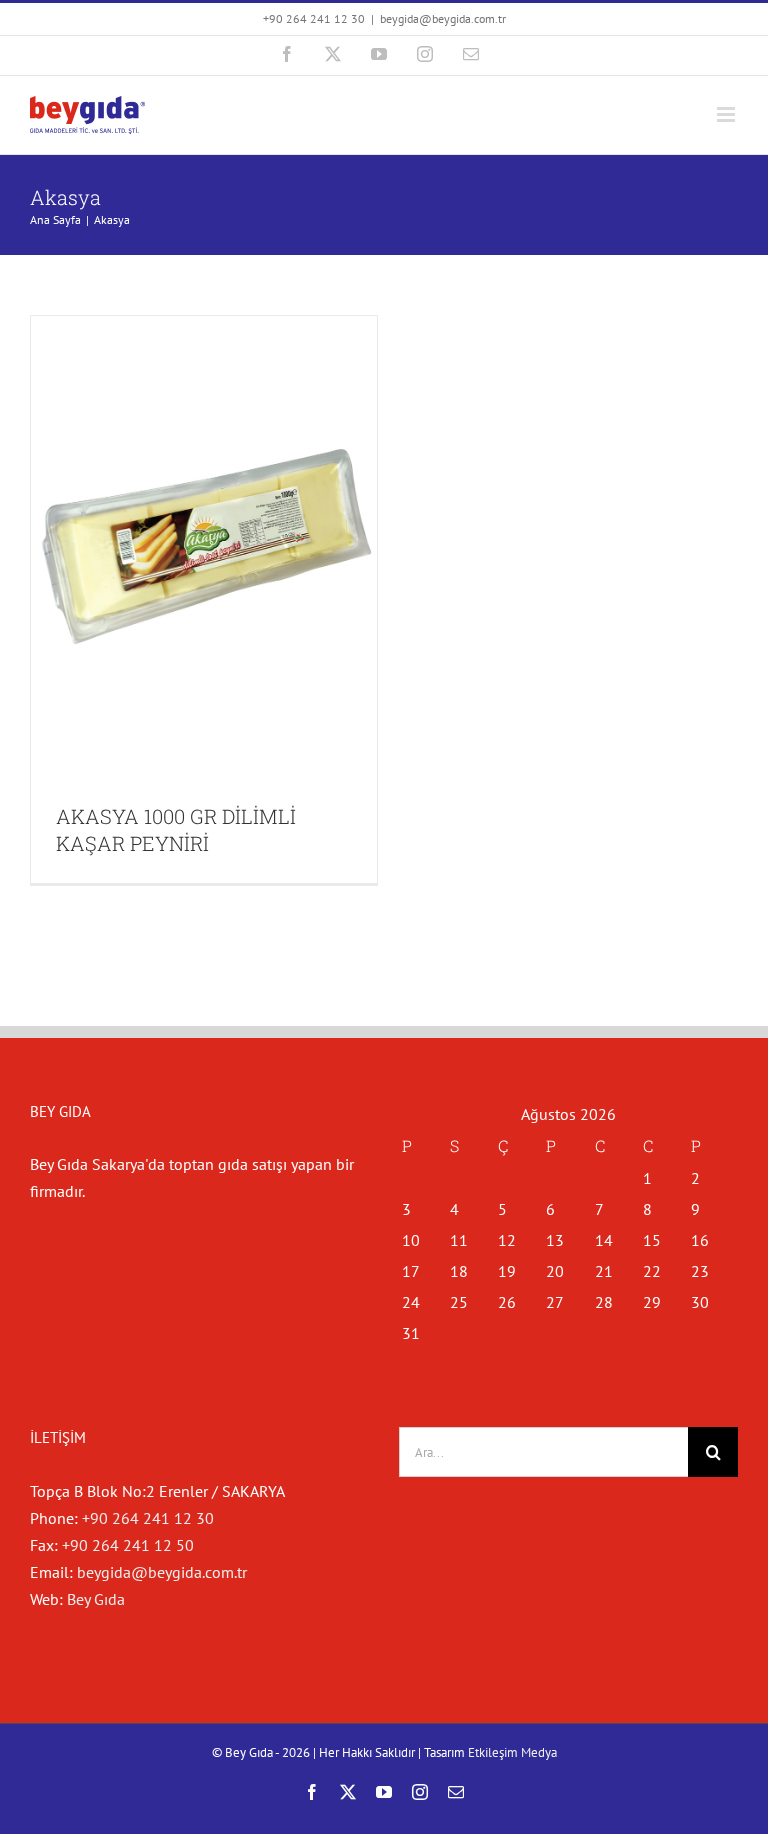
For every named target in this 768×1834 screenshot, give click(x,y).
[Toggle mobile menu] (727, 114)
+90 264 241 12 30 (148, 1518)
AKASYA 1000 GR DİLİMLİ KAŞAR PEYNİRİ (176, 829)
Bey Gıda (96, 1599)
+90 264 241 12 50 (128, 1545)
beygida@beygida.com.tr (443, 18)
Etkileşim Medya (512, 1752)
